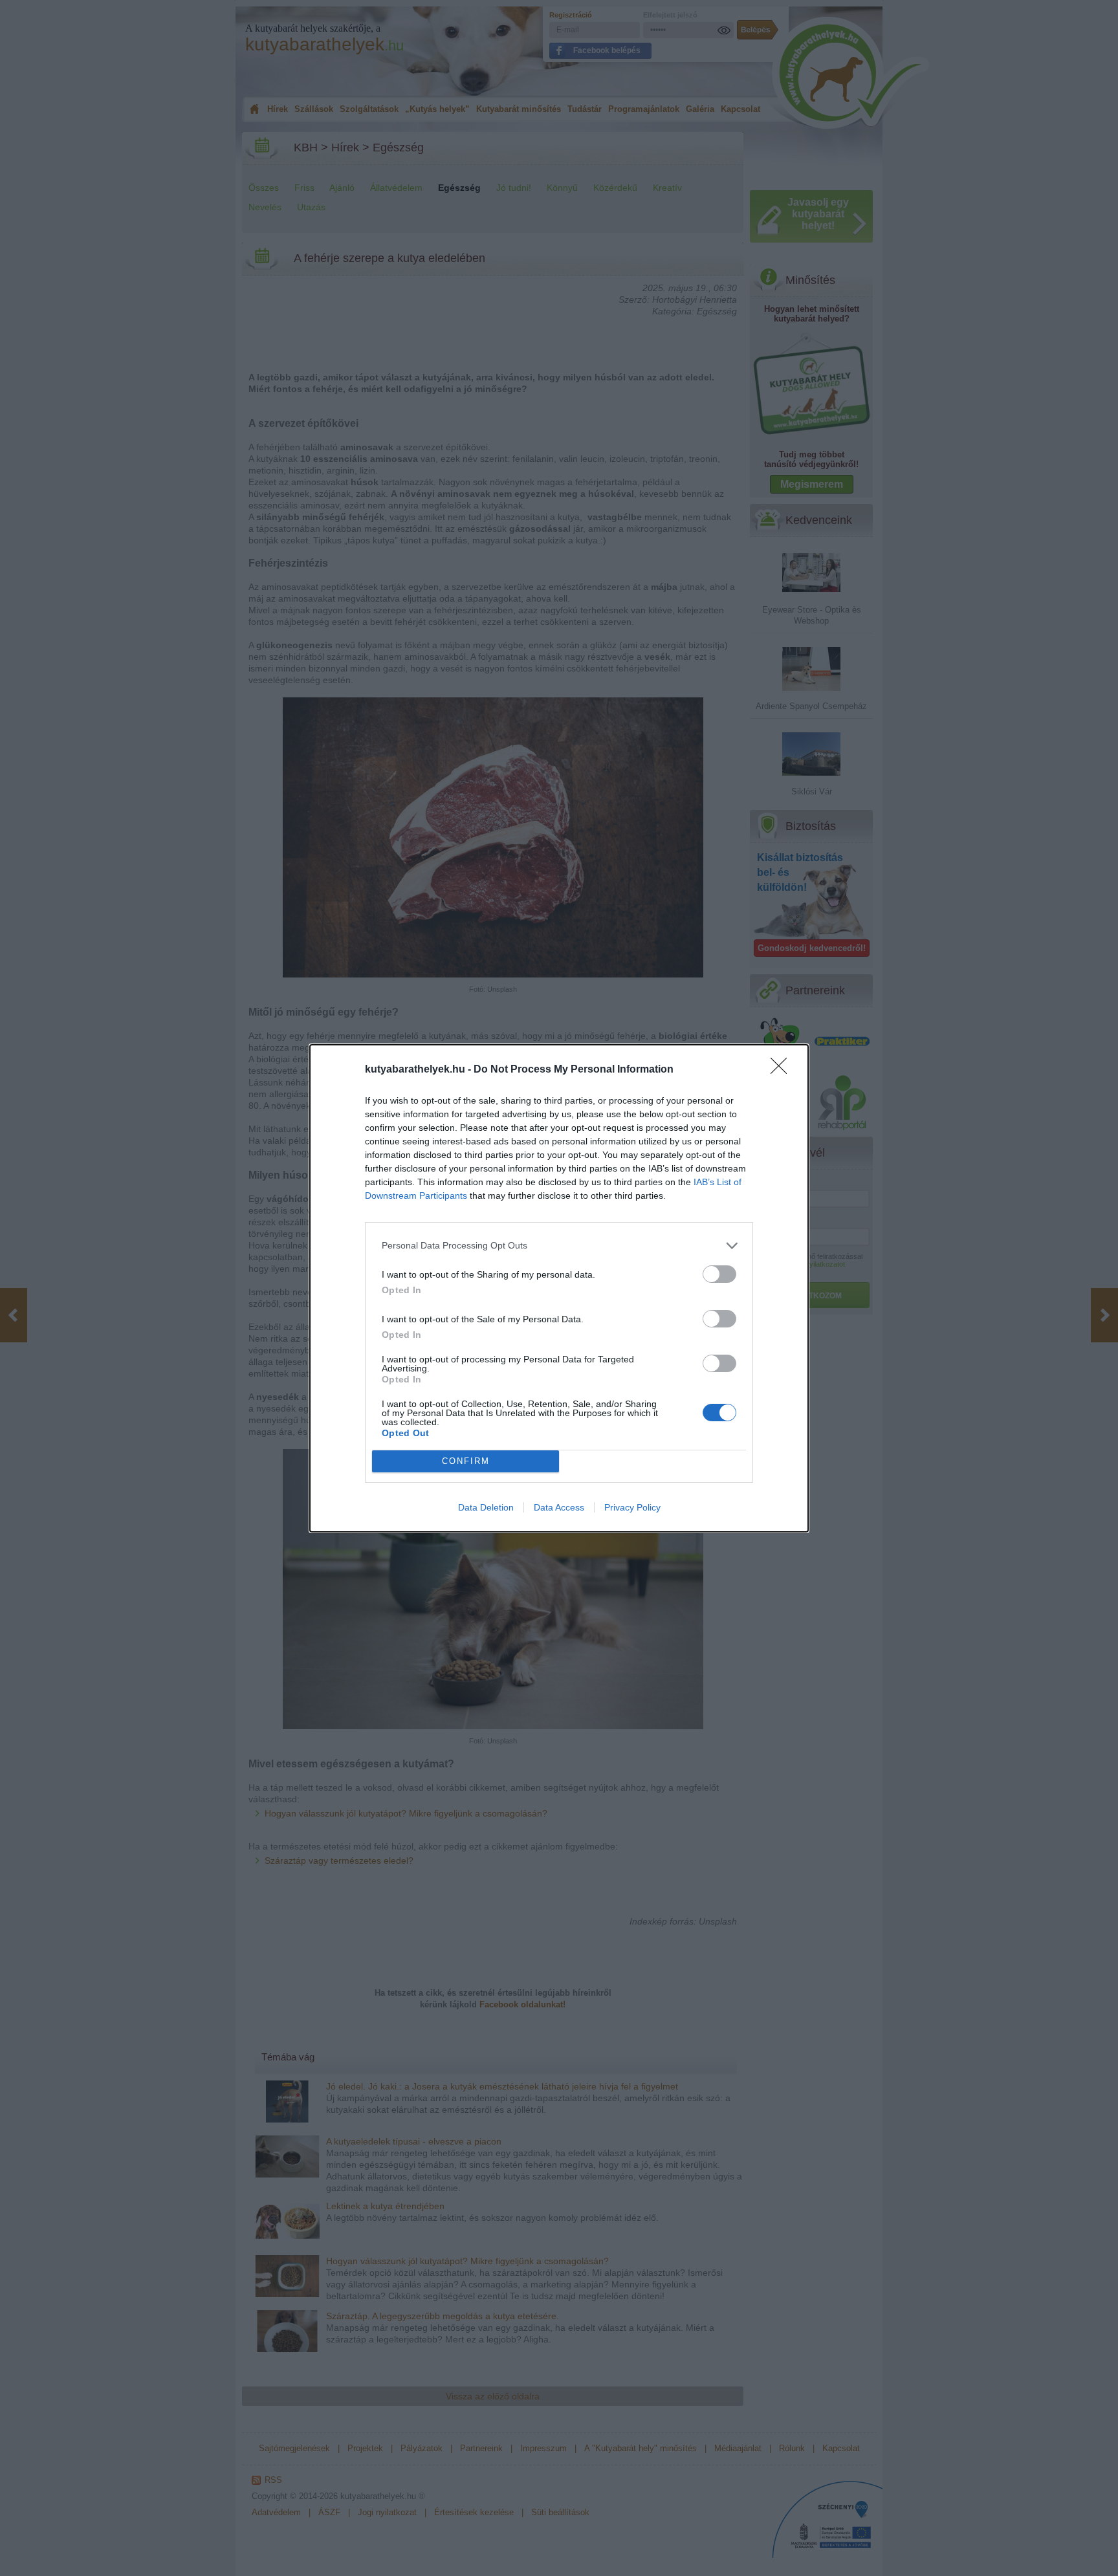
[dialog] (559, 1288)
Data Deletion (486, 1507)
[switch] (719, 1274)
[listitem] (559, 1246)
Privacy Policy (632, 1507)
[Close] (783, 1070)
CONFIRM (466, 1461)
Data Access (559, 1507)
